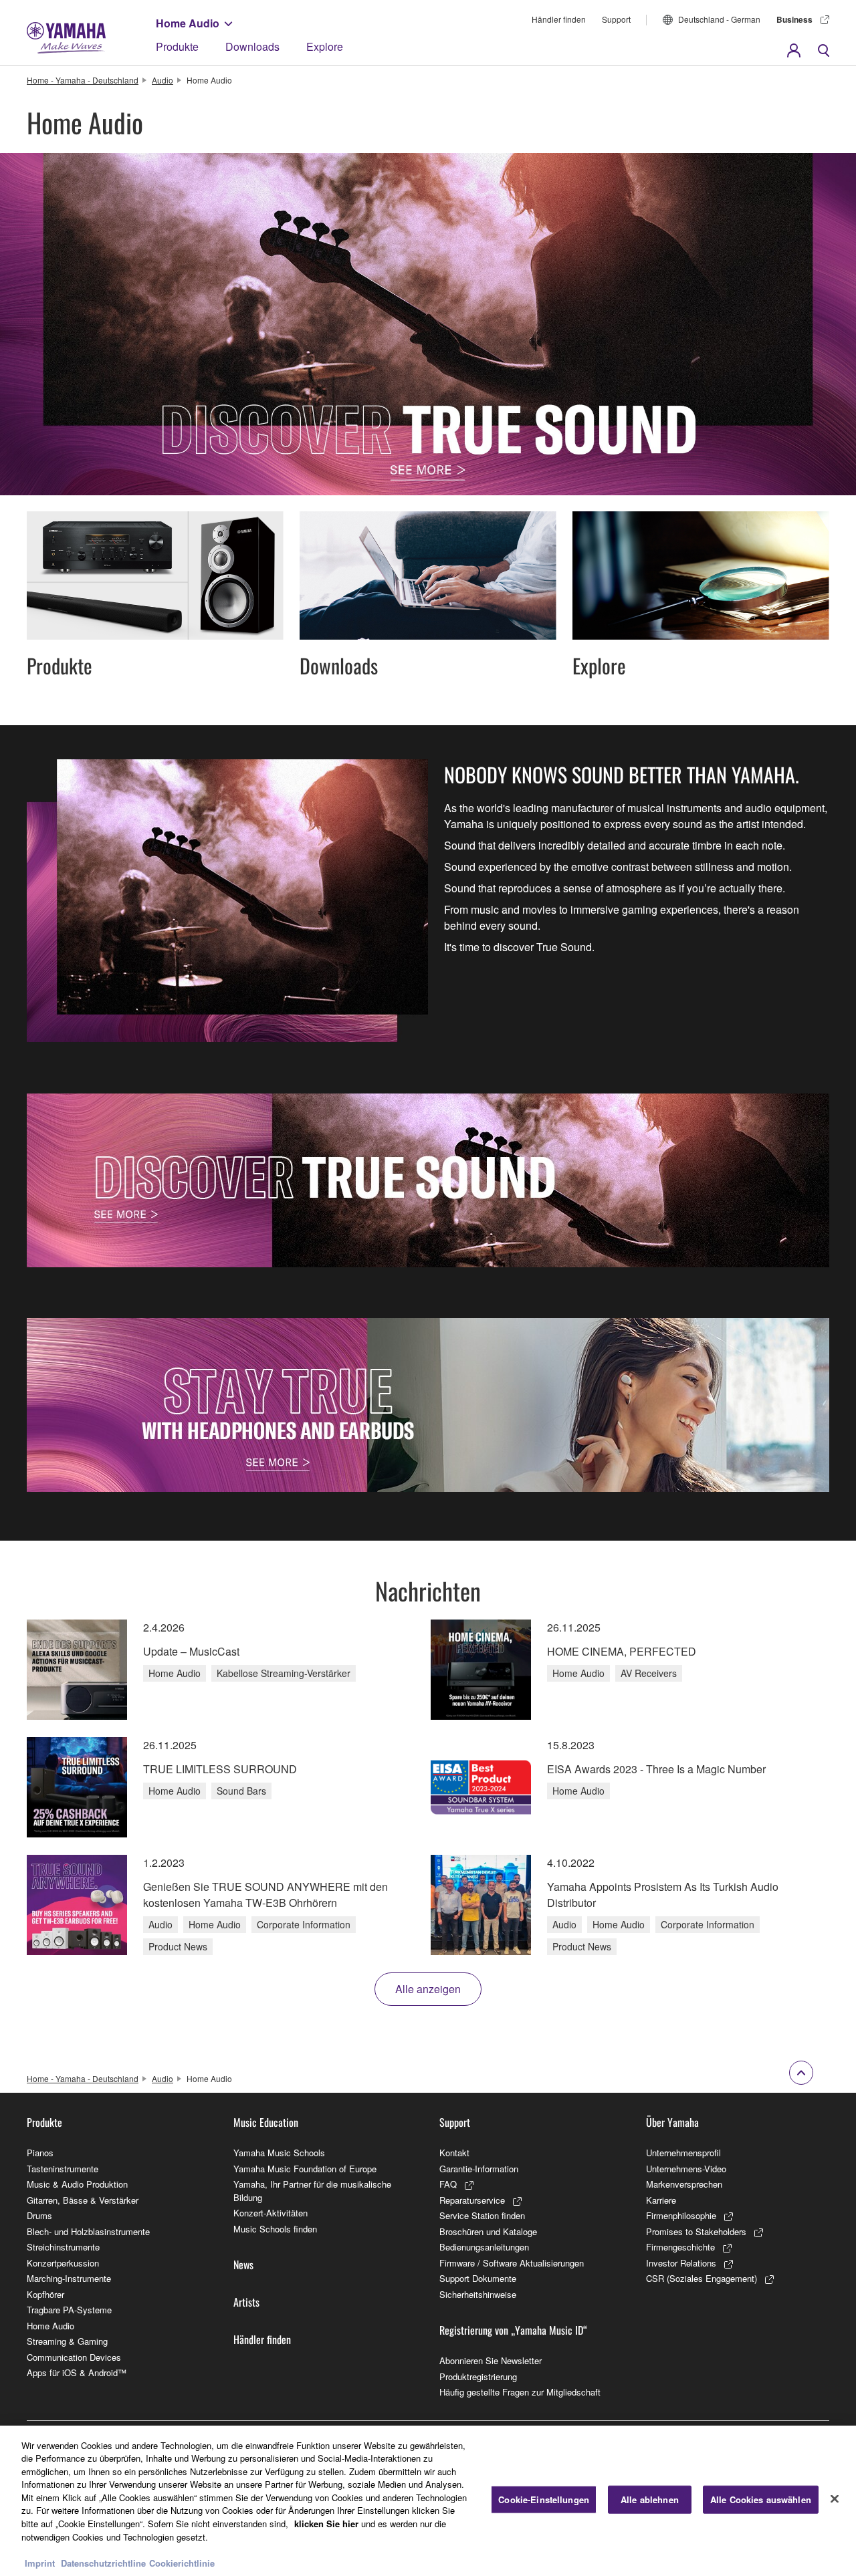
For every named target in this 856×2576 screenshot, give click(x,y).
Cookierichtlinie (182, 2562)
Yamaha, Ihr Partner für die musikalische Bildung (312, 2191)
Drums (39, 2215)
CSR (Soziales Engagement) (702, 2278)
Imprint (40, 2562)
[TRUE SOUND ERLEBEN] (428, 1180)
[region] (428, 2501)
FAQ (448, 2184)
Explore (325, 46)
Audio (163, 80)
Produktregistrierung (478, 2376)
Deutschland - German (719, 19)
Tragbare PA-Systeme (69, 2310)
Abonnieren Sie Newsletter (491, 2360)
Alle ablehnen (650, 2499)
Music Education (266, 2122)
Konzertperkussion (63, 2263)
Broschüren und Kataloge (488, 2231)
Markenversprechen (684, 2184)
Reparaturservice (472, 2200)
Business (794, 19)
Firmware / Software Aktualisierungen (512, 2263)
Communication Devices (74, 2357)
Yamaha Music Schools (279, 2153)
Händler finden (559, 19)
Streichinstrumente (63, 2247)
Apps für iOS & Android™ (77, 2372)
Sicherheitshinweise (478, 2294)
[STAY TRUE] (428, 1405)
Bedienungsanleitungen (484, 2247)
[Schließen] (835, 2499)
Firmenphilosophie (681, 2215)
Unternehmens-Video (686, 2169)
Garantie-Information (479, 2169)
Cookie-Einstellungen (544, 2499)
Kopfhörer (45, 2294)
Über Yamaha (672, 2122)
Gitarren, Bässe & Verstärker (83, 2200)
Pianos (40, 2153)
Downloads (252, 46)
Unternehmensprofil (683, 2153)
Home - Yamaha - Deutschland (83, 80)
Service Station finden (482, 2215)
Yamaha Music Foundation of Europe (305, 2169)
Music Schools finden (275, 2229)
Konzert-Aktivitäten (271, 2213)
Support (616, 19)
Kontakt (454, 2153)
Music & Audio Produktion (77, 2184)
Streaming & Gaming (67, 2341)
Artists (246, 2302)
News (243, 2265)
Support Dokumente (478, 2278)
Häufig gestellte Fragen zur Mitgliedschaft (520, 2392)
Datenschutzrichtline (103, 2562)
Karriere (661, 2200)
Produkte (177, 46)
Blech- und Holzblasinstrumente (88, 2231)
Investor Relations (681, 2263)
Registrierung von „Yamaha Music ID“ (513, 2330)
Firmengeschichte (680, 2247)
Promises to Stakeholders (696, 2231)
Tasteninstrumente (63, 2169)
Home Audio (188, 23)
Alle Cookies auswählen (761, 2499)
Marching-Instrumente (69, 2278)
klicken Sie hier (326, 2524)
